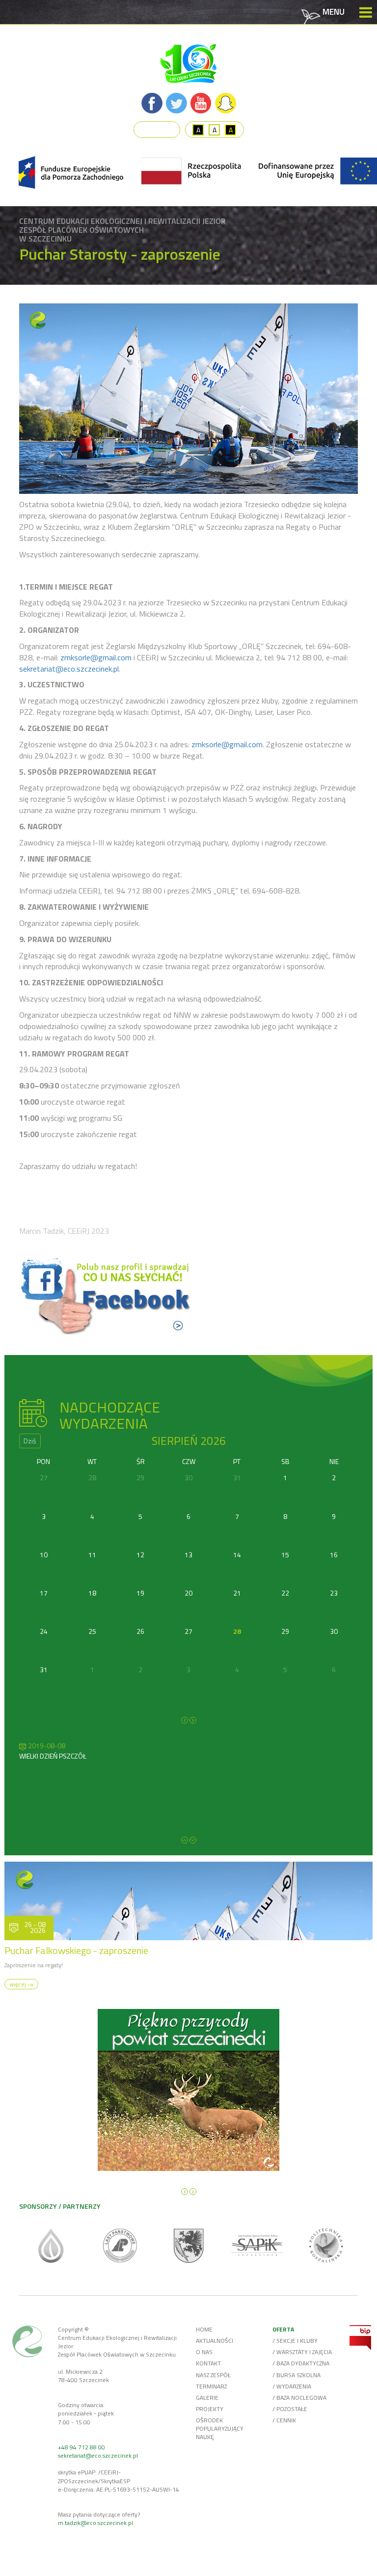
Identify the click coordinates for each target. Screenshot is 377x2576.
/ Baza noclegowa (299, 2398)
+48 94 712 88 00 (81, 2447)
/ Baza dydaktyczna (301, 2363)
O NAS (204, 2352)
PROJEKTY (210, 2409)
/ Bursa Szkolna (296, 2375)
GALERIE (207, 2398)
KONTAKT (208, 2363)
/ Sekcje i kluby (295, 2341)
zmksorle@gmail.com (96, 657)
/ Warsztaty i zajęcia (302, 2352)
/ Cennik (284, 2420)
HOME (204, 2329)
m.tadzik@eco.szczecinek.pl (95, 2523)
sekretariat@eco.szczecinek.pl (69, 669)
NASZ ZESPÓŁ (213, 2375)
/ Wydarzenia (292, 2386)
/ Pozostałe (290, 2409)
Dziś (30, 1441)
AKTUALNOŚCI (215, 2341)
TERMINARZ (211, 2386)
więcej (18, 1984)
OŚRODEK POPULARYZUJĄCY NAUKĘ (220, 2428)
